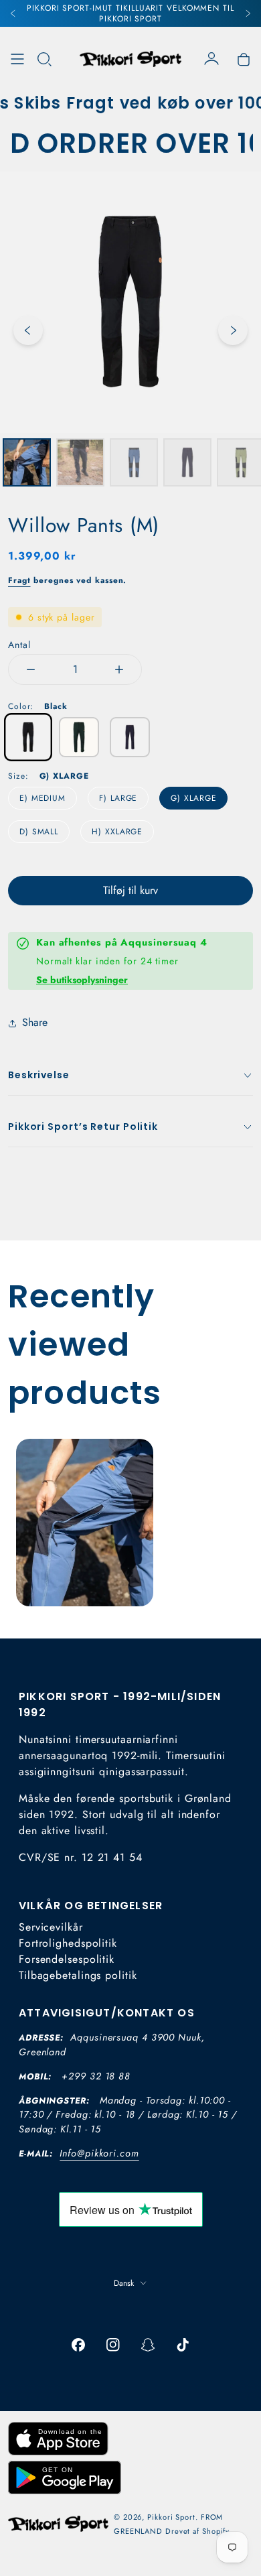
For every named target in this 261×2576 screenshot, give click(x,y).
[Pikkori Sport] (130, 59)
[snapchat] (148, 2345)
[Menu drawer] (17, 59)
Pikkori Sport (171, 2517)
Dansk (124, 2283)
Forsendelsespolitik (67, 1959)
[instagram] (113, 2345)
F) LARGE (118, 798)
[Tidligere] (13, 13)
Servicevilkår (51, 1927)
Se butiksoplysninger (82, 980)
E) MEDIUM (42, 798)
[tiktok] (183, 2345)
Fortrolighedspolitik (68, 1943)
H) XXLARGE (117, 832)
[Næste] (248, 13)
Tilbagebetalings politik (78, 1975)
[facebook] (78, 2345)
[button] (44, 59)
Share (35, 1022)
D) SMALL (39, 832)
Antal (19, 645)
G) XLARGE (193, 798)
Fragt (19, 580)
